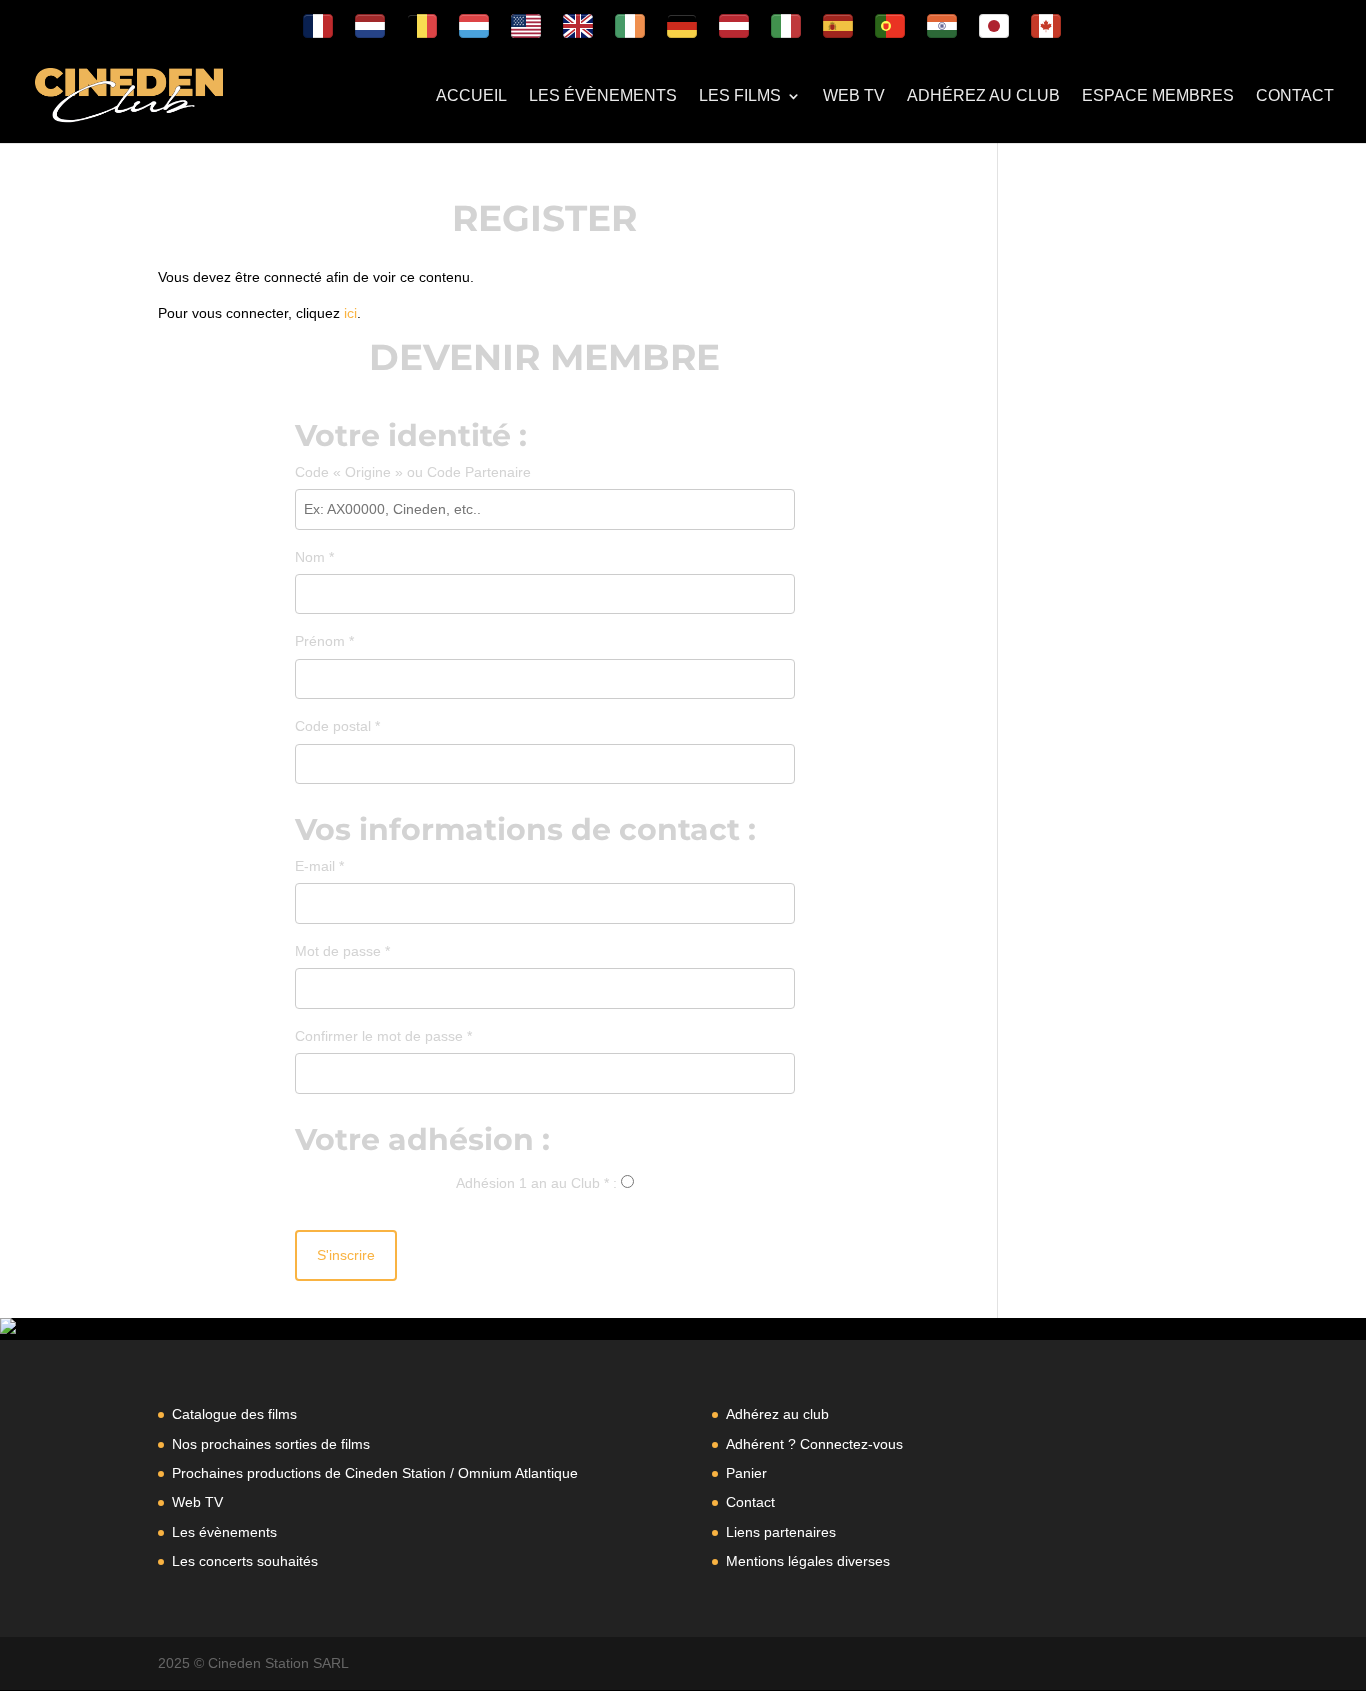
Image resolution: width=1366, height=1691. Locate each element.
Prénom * (324, 641)
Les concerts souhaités (245, 1561)
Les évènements (603, 96)
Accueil (471, 96)
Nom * (314, 557)
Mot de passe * (342, 951)
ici (350, 313)
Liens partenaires (781, 1532)
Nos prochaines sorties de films (271, 1444)
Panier (746, 1473)
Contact (1295, 96)
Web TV (854, 96)
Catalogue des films (234, 1414)
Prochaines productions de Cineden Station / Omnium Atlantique (375, 1473)
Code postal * (337, 726)
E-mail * (319, 866)
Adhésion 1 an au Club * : (536, 1183)
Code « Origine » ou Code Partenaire (424, 470)
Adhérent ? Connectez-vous (814, 1444)
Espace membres (1158, 96)
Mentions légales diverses (808, 1561)
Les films (740, 96)
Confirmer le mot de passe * (383, 1036)
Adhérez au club (983, 96)
